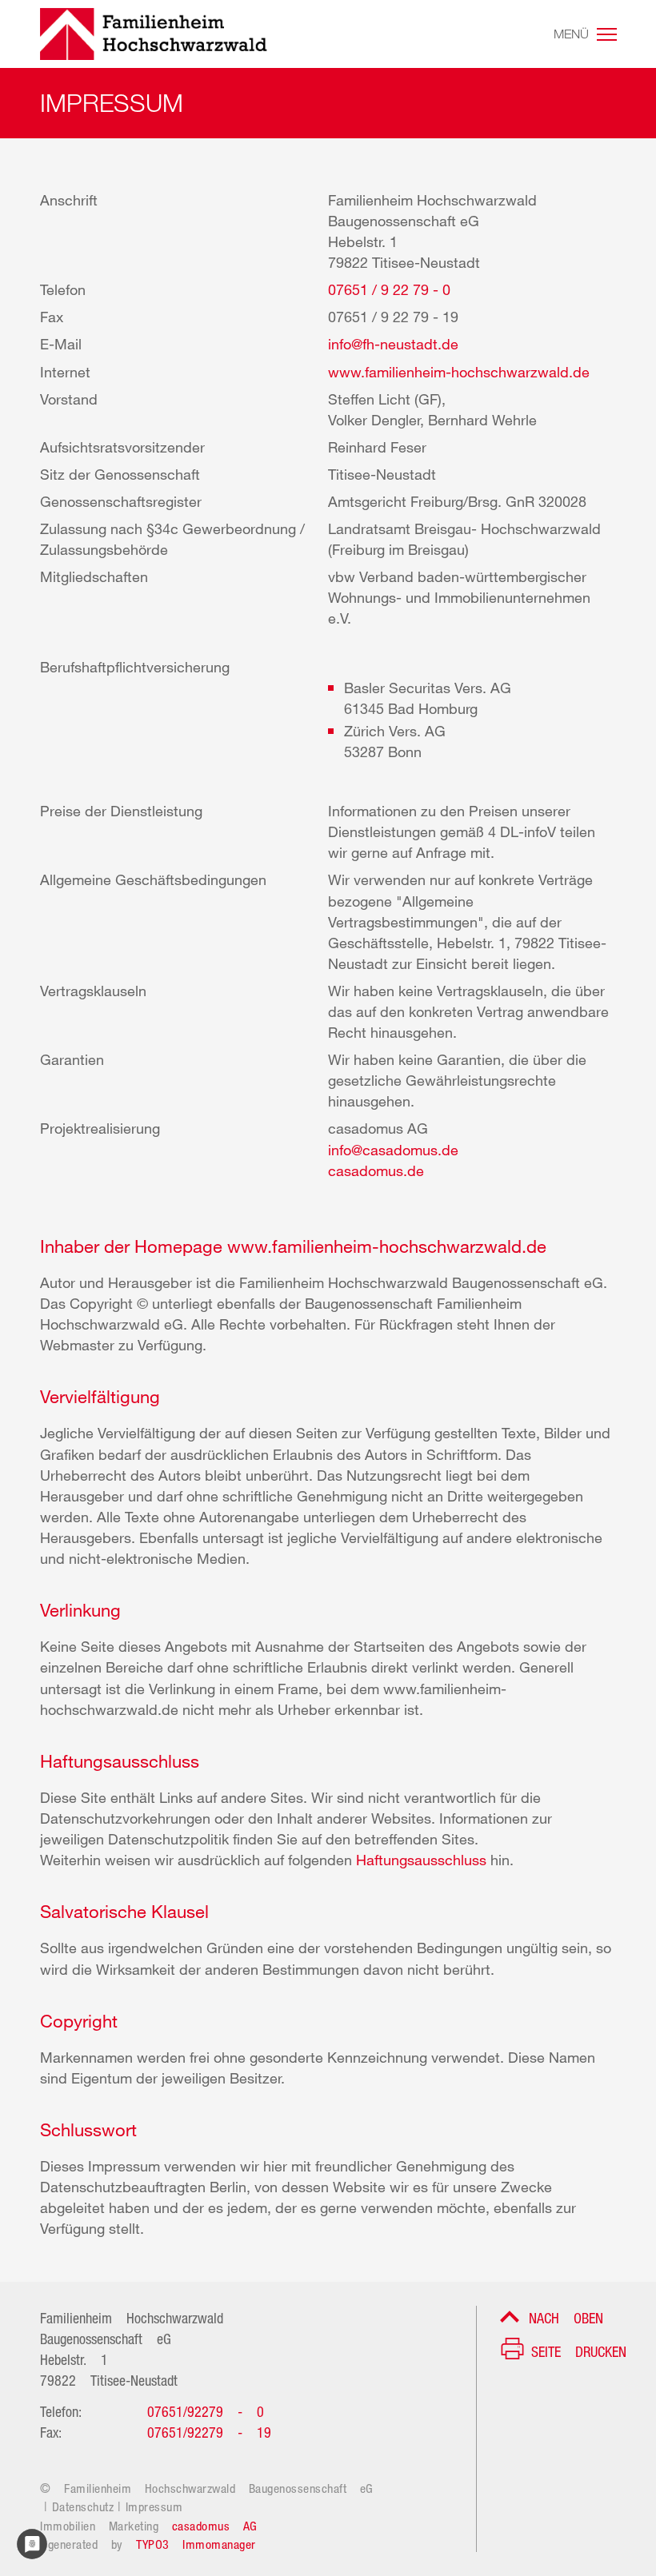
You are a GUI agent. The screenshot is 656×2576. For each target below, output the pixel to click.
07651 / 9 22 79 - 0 (389, 289)
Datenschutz (83, 2505)
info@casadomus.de (393, 1150)
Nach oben (566, 2316)
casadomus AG (215, 2524)
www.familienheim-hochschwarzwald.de (459, 372)
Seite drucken (579, 2350)
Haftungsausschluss (423, 1860)
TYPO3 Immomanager (196, 2543)
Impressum (154, 2505)
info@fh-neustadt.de (393, 344)
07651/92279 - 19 (209, 2430)
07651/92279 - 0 (206, 2410)
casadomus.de (376, 1170)
